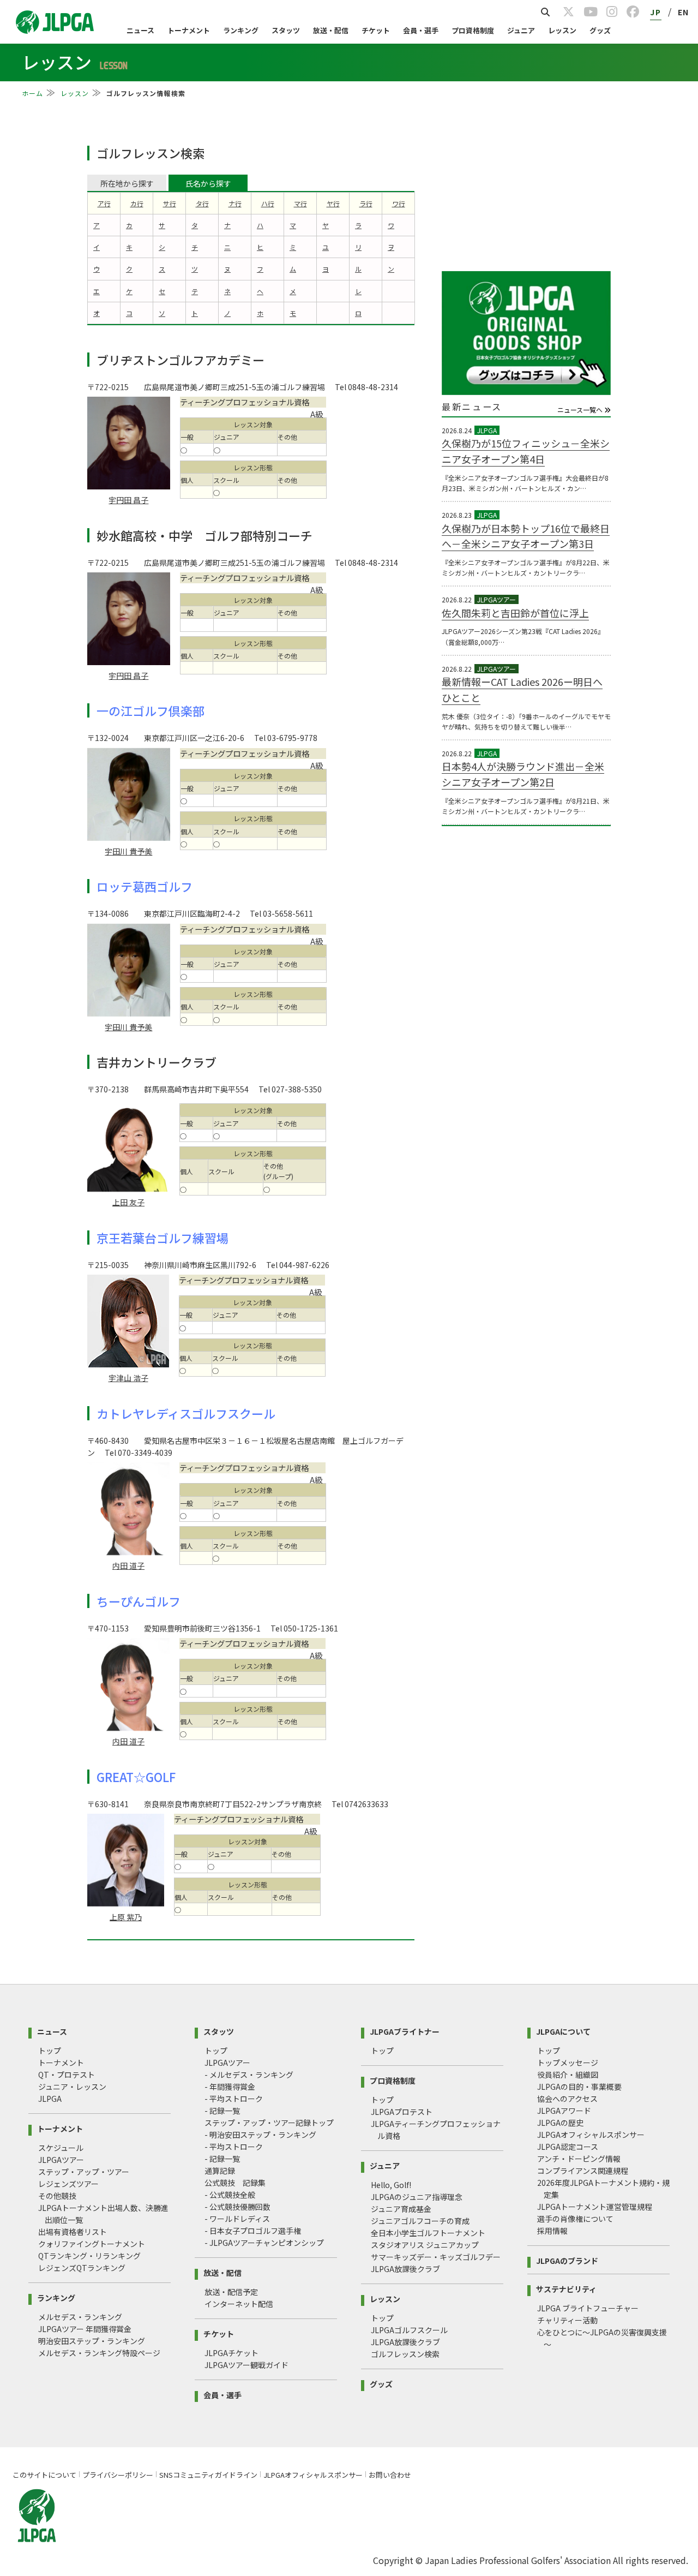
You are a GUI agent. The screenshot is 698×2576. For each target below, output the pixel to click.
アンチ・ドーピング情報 (579, 2159)
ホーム (33, 93)
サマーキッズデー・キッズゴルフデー (436, 2257)
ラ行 (366, 203)
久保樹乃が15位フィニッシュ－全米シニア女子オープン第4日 (526, 451)
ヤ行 (333, 203)
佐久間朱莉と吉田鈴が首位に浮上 (515, 613)
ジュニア (521, 30)
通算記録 (220, 2171)
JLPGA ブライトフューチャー (588, 2308)
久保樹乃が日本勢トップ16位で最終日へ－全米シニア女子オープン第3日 (526, 536)
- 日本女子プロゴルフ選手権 (253, 2231)
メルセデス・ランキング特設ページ (99, 2353)
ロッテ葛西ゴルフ (145, 886)
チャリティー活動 (567, 2320)
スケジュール (61, 2148)
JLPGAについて (563, 2031)
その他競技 (57, 2196)
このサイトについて (44, 2475)
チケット (376, 30)
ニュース (140, 30)
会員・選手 (421, 30)
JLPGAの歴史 (560, 2123)
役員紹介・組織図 (568, 2075)
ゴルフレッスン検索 (405, 2354)
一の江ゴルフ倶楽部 (151, 710)
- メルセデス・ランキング (249, 2075)
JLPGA (50, 2099)
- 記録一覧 (222, 2111)
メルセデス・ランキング (80, 2317)
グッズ (600, 30)
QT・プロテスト (67, 2075)
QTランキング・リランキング (89, 2256)
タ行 (202, 203)
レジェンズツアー (68, 2184)
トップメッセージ (568, 2063)
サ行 (170, 203)
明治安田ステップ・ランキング (92, 2341)
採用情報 (552, 2231)
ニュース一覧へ (581, 410)
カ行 (137, 203)
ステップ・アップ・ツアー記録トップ (269, 2123)
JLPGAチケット (231, 2353)
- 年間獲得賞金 (230, 2087)
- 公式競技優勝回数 (237, 2207)
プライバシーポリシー (118, 2475)
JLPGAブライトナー (405, 2031)
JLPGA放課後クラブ (405, 2269)
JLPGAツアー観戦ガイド (246, 2365)
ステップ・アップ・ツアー (84, 2172)
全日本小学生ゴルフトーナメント (428, 2233)
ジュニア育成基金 (401, 2209)
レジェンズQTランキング (82, 2268)
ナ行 (235, 203)
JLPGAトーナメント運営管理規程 (595, 2207)
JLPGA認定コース (568, 2147)
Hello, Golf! (391, 2185)
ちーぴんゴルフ (139, 1601)
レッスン (562, 30)
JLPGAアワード (564, 2111)
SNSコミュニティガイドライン (208, 2475)
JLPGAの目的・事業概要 (579, 2087)
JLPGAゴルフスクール (409, 2330)
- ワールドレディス (237, 2219)
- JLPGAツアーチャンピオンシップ (264, 2243)
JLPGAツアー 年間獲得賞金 (85, 2329)
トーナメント (189, 30)
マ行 (300, 203)
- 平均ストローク (234, 2099)
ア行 (104, 203)
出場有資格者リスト (73, 2232)
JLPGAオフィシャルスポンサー (591, 2135)
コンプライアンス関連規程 (583, 2171)
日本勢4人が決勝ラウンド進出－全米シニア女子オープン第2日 (523, 774)
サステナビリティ (566, 2288)
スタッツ (286, 30)
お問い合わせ (390, 2475)
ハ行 (268, 203)
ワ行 (399, 203)
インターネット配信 (239, 2304)
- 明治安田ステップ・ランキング (260, 2135)
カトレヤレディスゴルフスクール (186, 1413)
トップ (50, 2051)
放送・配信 (331, 30)
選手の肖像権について (575, 2219)
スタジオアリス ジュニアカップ (425, 2245)
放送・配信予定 (231, 2292)
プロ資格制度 (473, 30)
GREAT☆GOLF (136, 1777)
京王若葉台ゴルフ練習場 (163, 1238)
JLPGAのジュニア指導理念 (417, 2197)
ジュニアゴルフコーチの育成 (420, 2221)
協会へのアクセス (567, 2099)
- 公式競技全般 (230, 2195)
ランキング (241, 30)
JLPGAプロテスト (402, 2112)
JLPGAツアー (61, 2160)
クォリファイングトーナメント (92, 2244)
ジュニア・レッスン (72, 2087)
